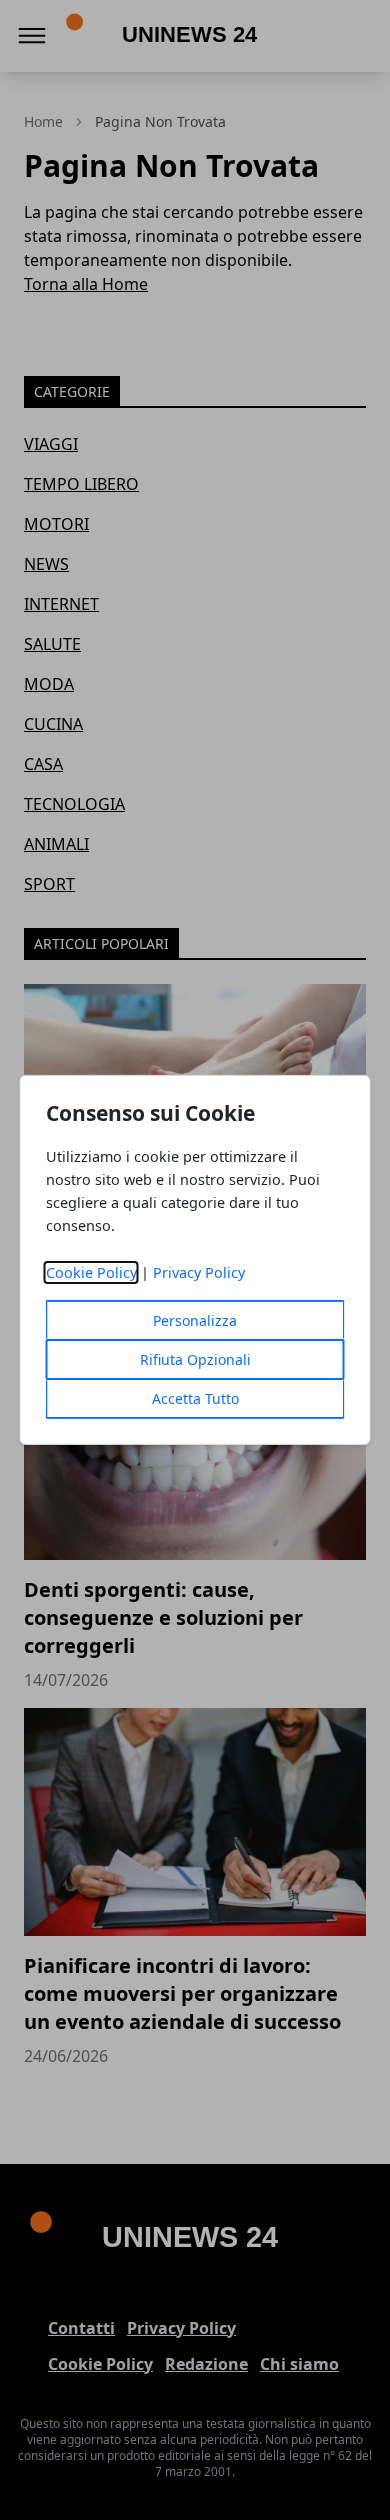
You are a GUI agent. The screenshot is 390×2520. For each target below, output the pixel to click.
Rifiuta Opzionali (195, 1359)
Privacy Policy (199, 1272)
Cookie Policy (91, 1272)
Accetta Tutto (195, 1398)
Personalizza (195, 1320)
